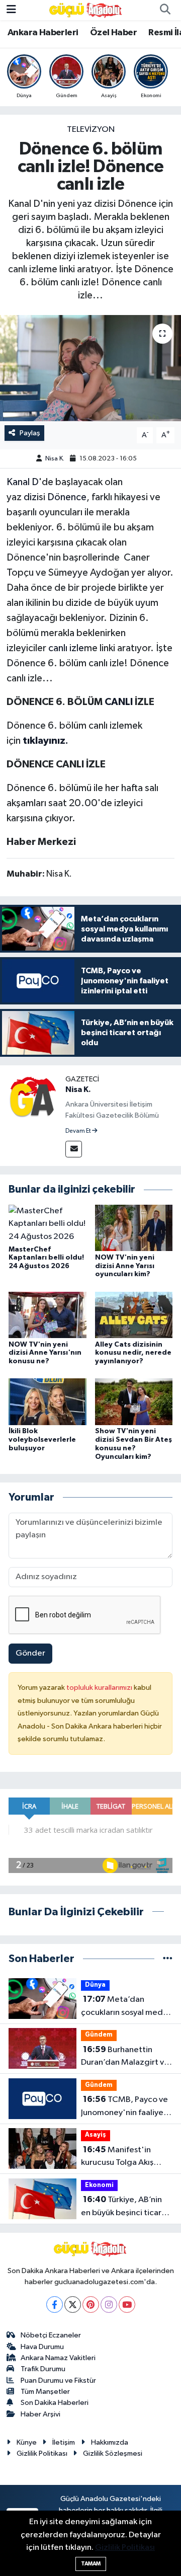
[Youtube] (127, 2305)
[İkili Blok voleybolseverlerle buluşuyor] (48, 1402)
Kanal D (23, 482)
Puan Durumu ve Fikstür (58, 2380)
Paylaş (30, 433)
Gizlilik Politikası (42, 2453)
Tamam (91, 2564)
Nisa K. (55, 459)
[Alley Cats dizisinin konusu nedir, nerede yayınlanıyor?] (134, 1315)
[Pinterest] (91, 2305)
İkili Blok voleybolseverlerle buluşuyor (42, 1440)
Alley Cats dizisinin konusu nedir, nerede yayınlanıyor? (133, 1353)
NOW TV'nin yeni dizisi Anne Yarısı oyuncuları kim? (125, 1266)
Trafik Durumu (43, 2369)
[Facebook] (55, 2305)
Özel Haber (113, 33)
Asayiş (96, 2135)
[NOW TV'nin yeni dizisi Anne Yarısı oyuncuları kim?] (134, 1228)
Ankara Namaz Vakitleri (58, 2358)
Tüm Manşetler (45, 2392)
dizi (31, 497)
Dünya (95, 1985)
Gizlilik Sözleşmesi (113, 2453)
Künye (27, 2442)
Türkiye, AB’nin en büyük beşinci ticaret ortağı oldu (125, 2207)
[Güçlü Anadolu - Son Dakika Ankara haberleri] (86, 10)
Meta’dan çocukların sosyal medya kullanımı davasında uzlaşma (126, 2007)
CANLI (119, 702)
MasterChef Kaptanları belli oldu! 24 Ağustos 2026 (46, 1258)
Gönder (30, 1653)
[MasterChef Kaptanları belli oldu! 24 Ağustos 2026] (48, 1224)
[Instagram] (109, 2305)
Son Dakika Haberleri (55, 2403)
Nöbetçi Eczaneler (51, 2335)
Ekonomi (99, 2185)
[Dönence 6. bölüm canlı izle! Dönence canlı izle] (90, 368)
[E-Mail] (74, 1149)
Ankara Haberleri (43, 33)
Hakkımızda (110, 2442)
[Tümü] (168, 1959)
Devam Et (79, 1131)
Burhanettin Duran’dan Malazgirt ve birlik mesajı (125, 2057)
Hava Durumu (42, 2347)
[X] (73, 2305)
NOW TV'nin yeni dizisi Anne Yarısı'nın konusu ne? (45, 1353)
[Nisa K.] (33, 1098)
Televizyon (91, 130)
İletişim (64, 2442)
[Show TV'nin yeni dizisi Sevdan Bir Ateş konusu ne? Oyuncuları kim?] (134, 1402)
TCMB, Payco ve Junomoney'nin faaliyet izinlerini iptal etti (124, 2107)
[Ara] (165, 10)
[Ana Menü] (11, 10)
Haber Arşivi (40, 2414)
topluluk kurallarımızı (100, 1688)
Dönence (67, 497)
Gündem (99, 2035)
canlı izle (66, 648)
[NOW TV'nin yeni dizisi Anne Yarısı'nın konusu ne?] (48, 1315)
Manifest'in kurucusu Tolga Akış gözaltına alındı (117, 2157)
